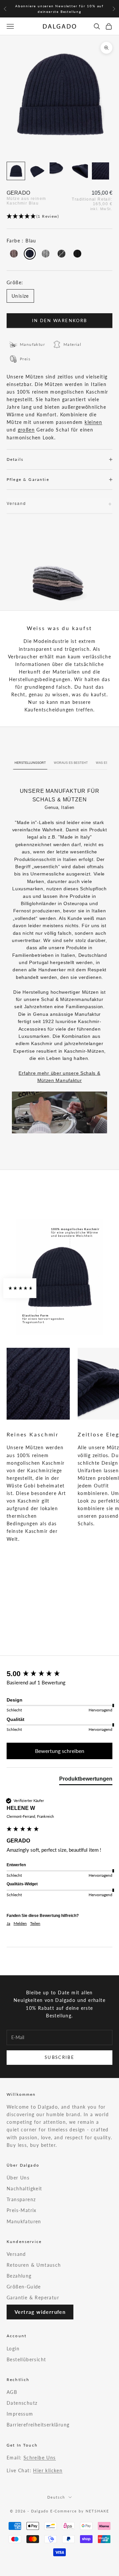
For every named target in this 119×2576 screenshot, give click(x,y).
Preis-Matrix (22, 2210)
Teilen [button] (35, 1923)
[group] (59, 1674)
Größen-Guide (24, 2287)
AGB (12, 2392)
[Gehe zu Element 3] (58, 171)
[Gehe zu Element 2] (37, 171)
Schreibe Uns (40, 2458)
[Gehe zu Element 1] (16, 171)
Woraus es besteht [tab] (71, 763)
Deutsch (56, 2497)
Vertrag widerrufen (40, 2312)
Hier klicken (48, 2470)
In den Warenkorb (59, 320)
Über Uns (18, 2178)
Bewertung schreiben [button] (60, 1751)
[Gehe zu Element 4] (79, 171)
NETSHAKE (97, 2511)
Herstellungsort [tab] (30, 763)
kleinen (93, 422)
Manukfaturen (24, 2221)
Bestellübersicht (26, 2359)
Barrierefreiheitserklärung (38, 2425)
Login (13, 2349)
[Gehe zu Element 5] (100, 171)
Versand (16, 2254)
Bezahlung (19, 2276)
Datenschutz (22, 2403)
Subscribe (59, 2057)
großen (26, 430)
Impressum (20, 2414)
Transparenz (21, 2199)
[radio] (13, 254)
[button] (59, 217)
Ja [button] (8, 1923)
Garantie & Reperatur (33, 2298)
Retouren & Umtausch (34, 2265)
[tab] (86, 1780)
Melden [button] (20, 1923)
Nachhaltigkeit (24, 2188)
